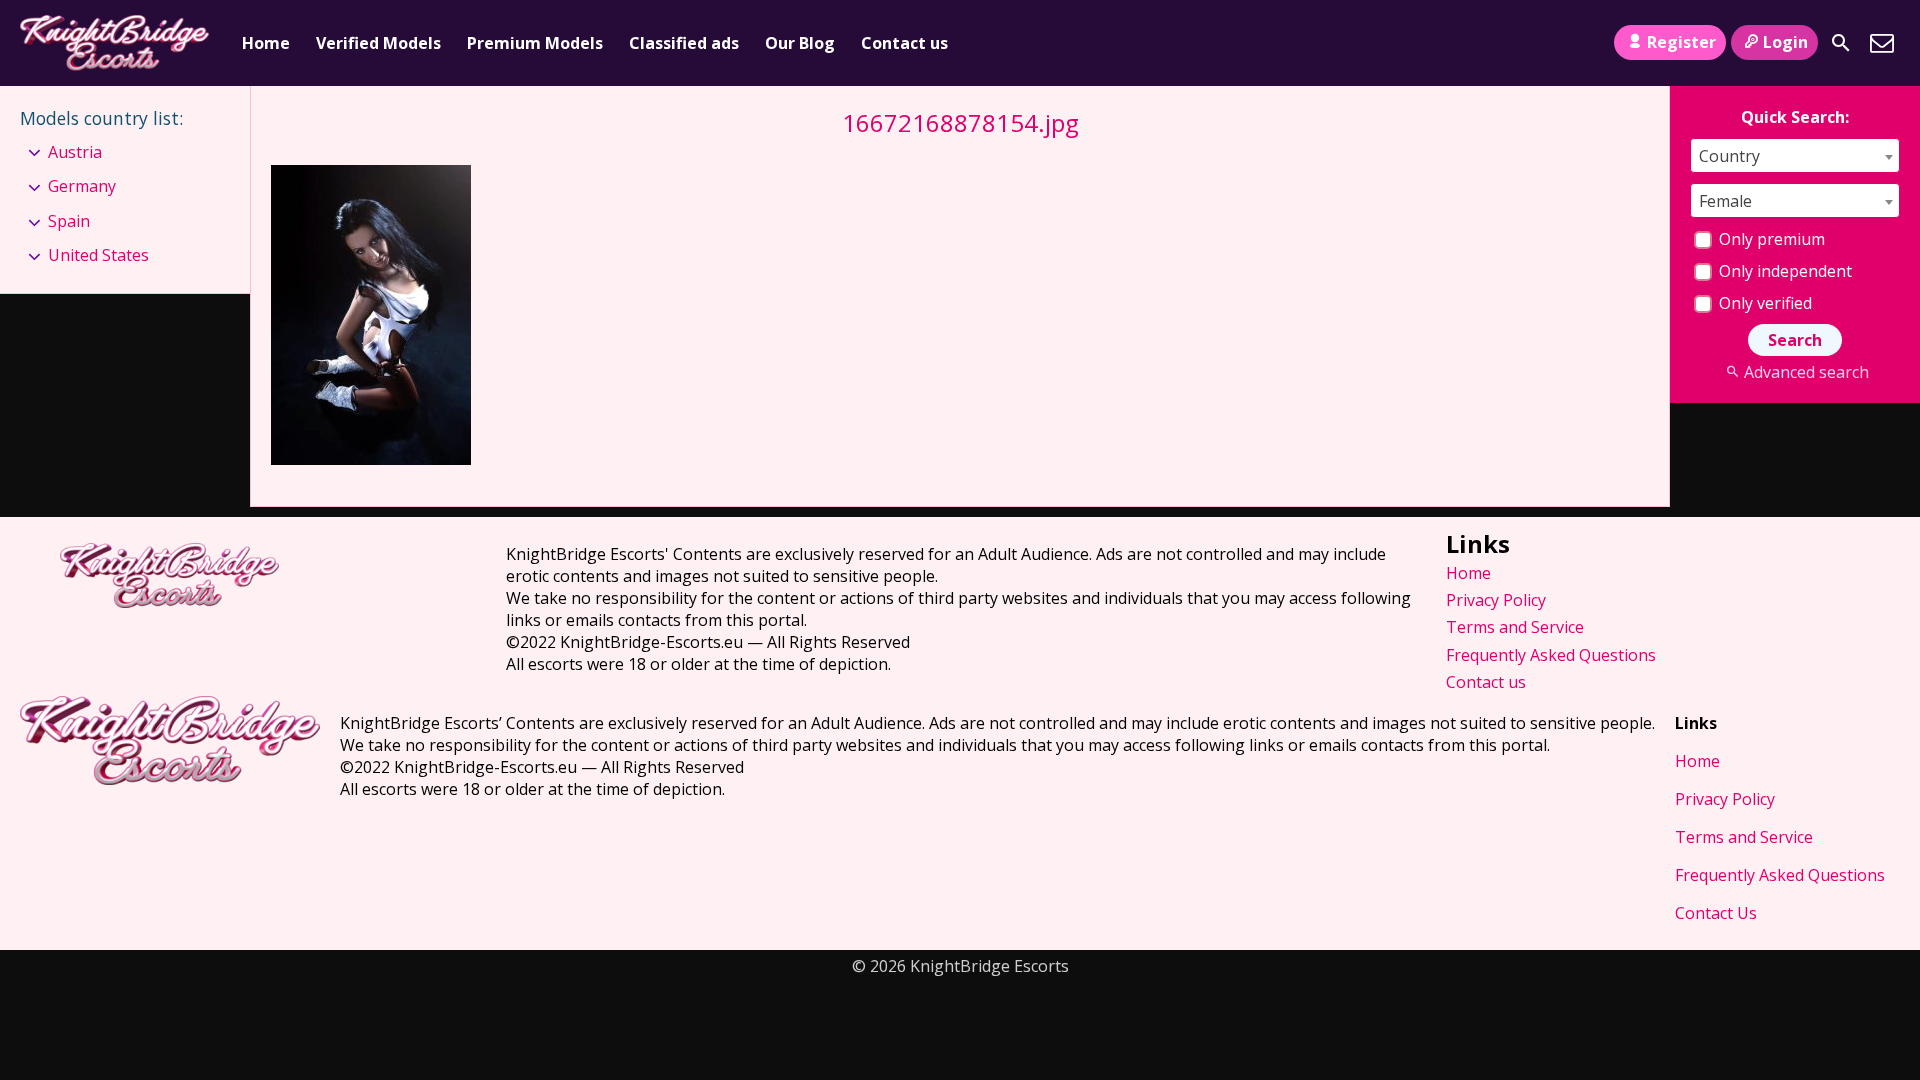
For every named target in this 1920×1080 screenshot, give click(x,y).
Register (1681, 42)
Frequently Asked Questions (1551, 655)
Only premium (1770, 239)
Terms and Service (1515, 627)
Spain (69, 221)
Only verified (1763, 303)
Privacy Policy (1496, 600)
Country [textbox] (1729, 156)
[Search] (1841, 43)
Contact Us (1716, 913)
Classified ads (684, 43)
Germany (82, 186)
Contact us (904, 43)
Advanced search (1806, 372)
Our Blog (800, 43)
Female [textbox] (1725, 201)
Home (266, 43)
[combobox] (1795, 155)
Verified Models (378, 43)
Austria (75, 152)
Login (1785, 42)
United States (98, 255)
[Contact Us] (1882, 43)
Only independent (1783, 271)
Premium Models (535, 43)
